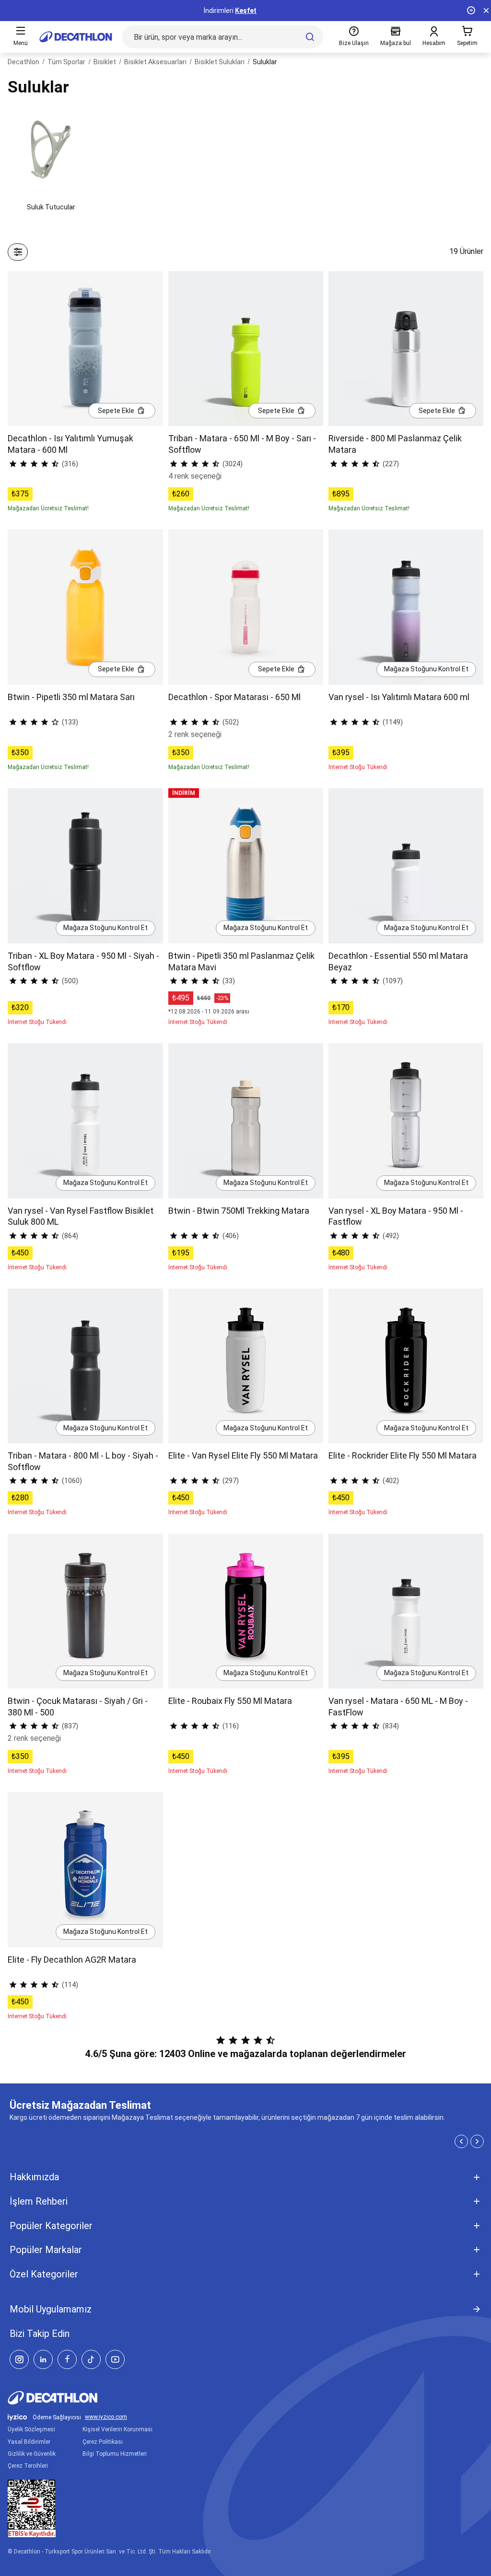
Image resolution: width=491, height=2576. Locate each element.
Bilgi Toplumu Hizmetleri (115, 2454)
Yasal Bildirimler (29, 2442)
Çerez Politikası (103, 2442)
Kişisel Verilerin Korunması (117, 2429)
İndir (258, 11)
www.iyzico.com (106, 2417)
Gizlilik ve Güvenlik (32, 2454)
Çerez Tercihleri (28, 2466)
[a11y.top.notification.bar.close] (486, 11)
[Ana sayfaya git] (76, 37)
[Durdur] (471, 11)
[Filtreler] (18, 252)
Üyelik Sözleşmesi (31, 2429)
